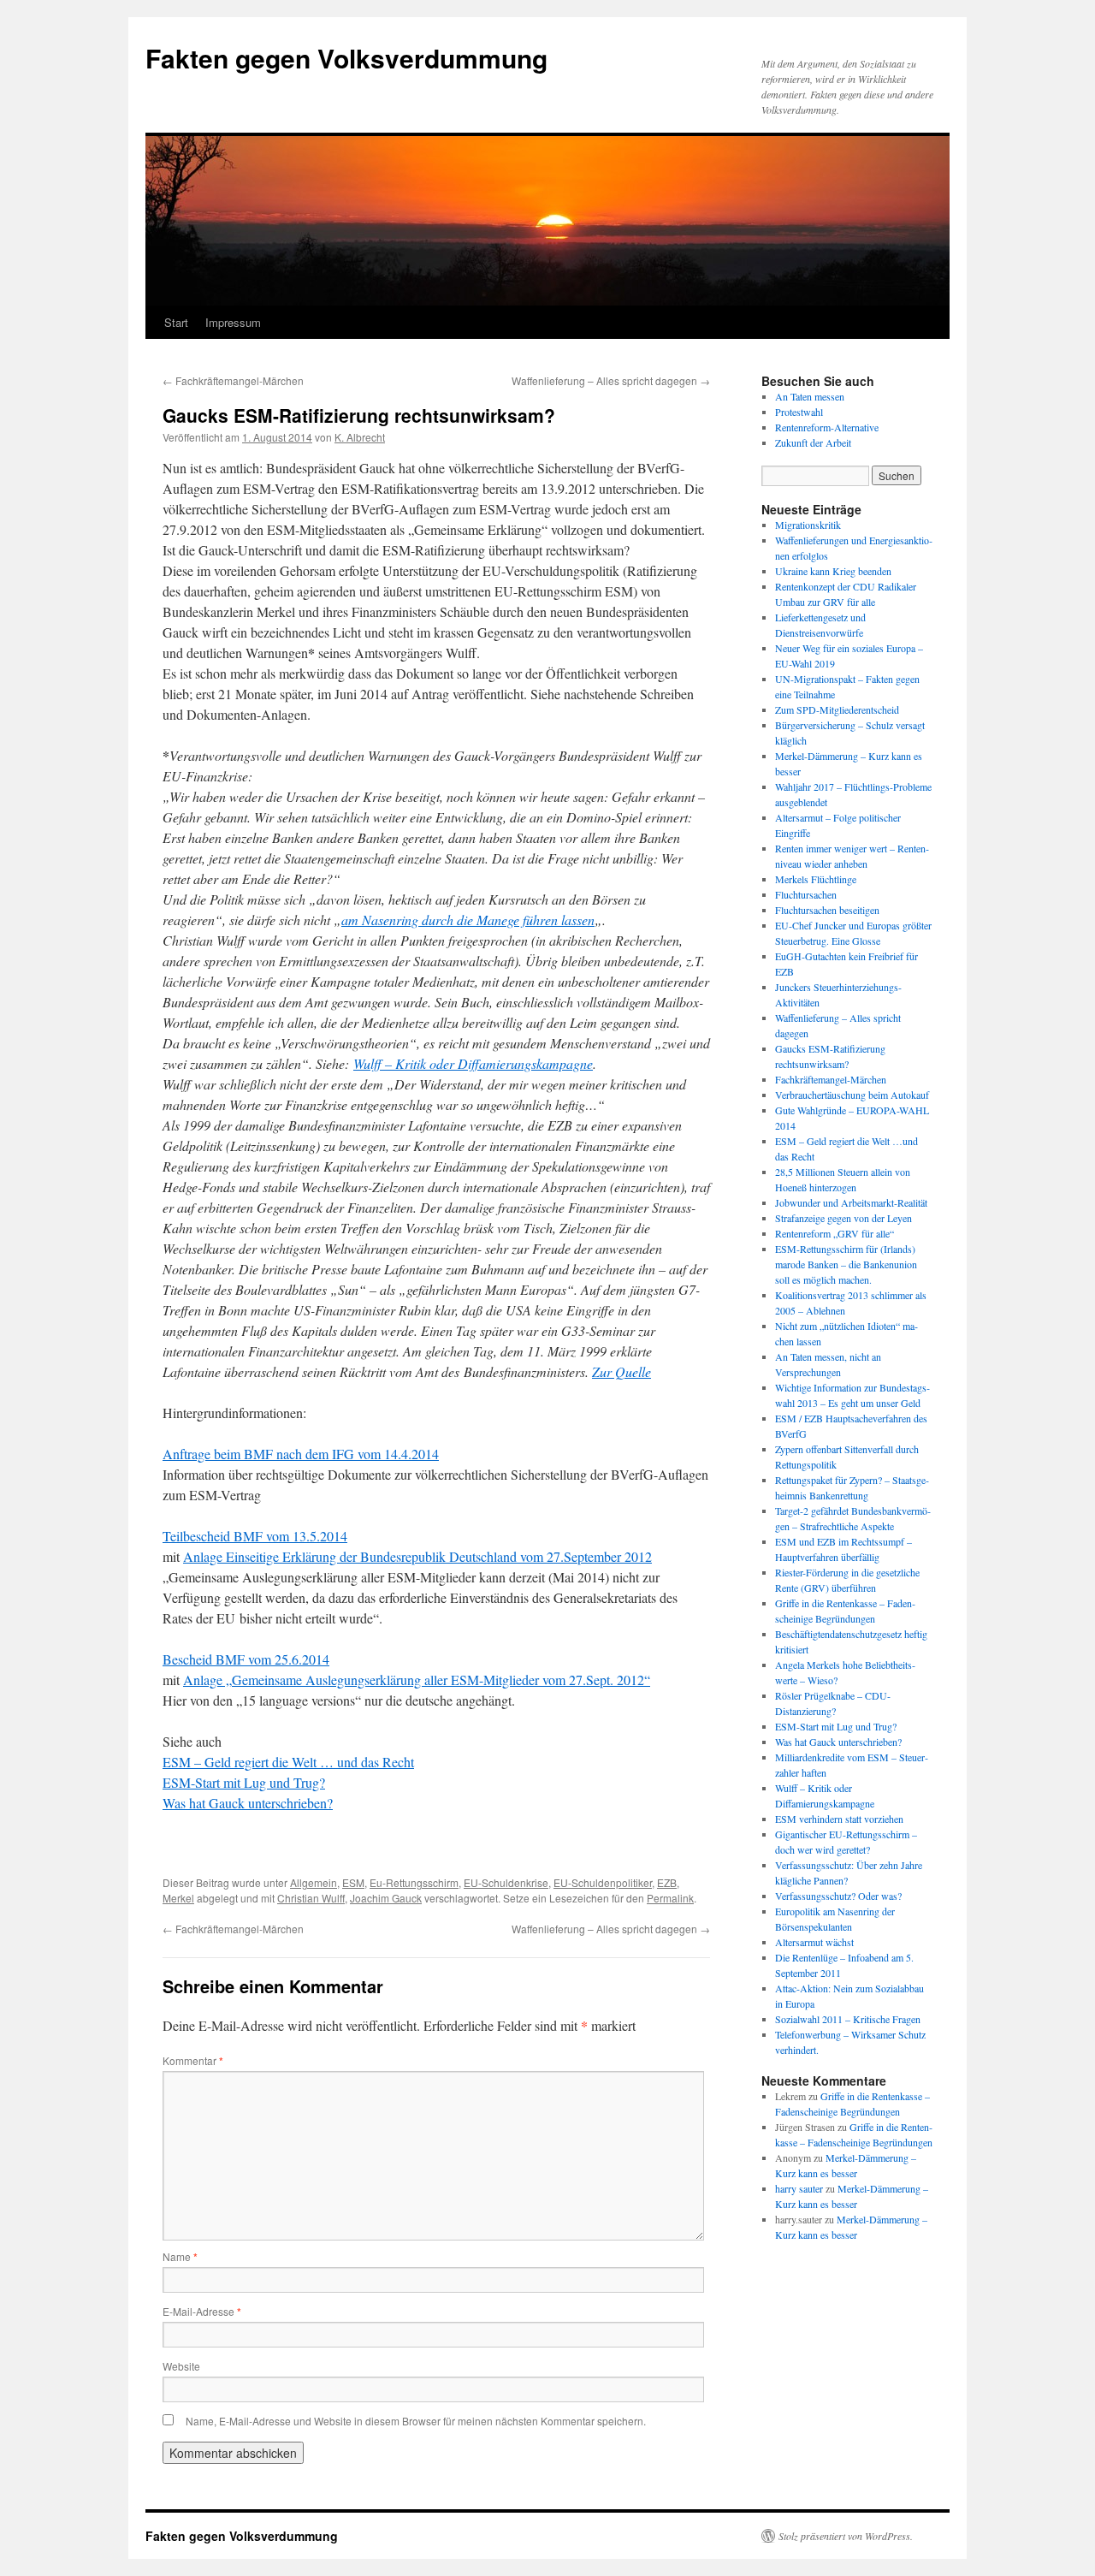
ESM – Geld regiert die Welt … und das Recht (288, 1762)
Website (181, 2366)
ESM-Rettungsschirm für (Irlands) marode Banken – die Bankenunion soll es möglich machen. (846, 1264)
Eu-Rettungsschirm (414, 1882)
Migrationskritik (808, 525)
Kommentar (193, 2060)
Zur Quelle (621, 1371)
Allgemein (314, 1882)
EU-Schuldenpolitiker (603, 1882)
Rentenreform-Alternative (827, 427)
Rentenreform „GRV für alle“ (835, 1233)
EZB (667, 1882)
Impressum (233, 322)
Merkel (178, 1898)
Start (176, 322)
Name (180, 2256)
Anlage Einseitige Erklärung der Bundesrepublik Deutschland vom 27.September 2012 (417, 1556)
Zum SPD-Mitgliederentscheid (837, 709)
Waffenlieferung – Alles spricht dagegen (611, 380)
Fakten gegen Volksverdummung (346, 58)
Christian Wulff (311, 1898)
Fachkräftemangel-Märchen (233, 380)
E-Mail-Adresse (202, 2311)
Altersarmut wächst (814, 1942)
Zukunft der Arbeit (813, 442)
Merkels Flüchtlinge (816, 879)
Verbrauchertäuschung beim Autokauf (852, 1095)
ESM (353, 1882)
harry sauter (799, 2188)
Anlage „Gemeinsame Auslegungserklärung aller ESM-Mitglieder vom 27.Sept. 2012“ (417, 1680)
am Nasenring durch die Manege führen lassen (468, 920)
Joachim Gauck (386, 1898)
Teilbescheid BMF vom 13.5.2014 (255, 1536)
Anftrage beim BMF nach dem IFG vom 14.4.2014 (301, 1454)
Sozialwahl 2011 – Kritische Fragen (848, 2019)
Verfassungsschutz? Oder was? (838, 1896)
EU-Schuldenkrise (506, 1882)
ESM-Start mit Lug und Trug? (244, 1782)
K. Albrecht (360, 437)
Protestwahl (799, 412)
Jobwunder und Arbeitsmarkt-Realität (851, 1202)
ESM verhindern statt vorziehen (839, 1819)
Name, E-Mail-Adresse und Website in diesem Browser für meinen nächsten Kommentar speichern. (416, 2421)
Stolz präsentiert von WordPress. (846, 2536)
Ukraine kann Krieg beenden (833, 571)
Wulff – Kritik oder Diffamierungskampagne (473, 1063)
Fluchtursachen (806, 894)
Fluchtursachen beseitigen (827, 910)
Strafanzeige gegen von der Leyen (843, 1218)
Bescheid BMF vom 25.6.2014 (246, 1659)
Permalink (670, 1898)
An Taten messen (810, 396)
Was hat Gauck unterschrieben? (248, 1803)
